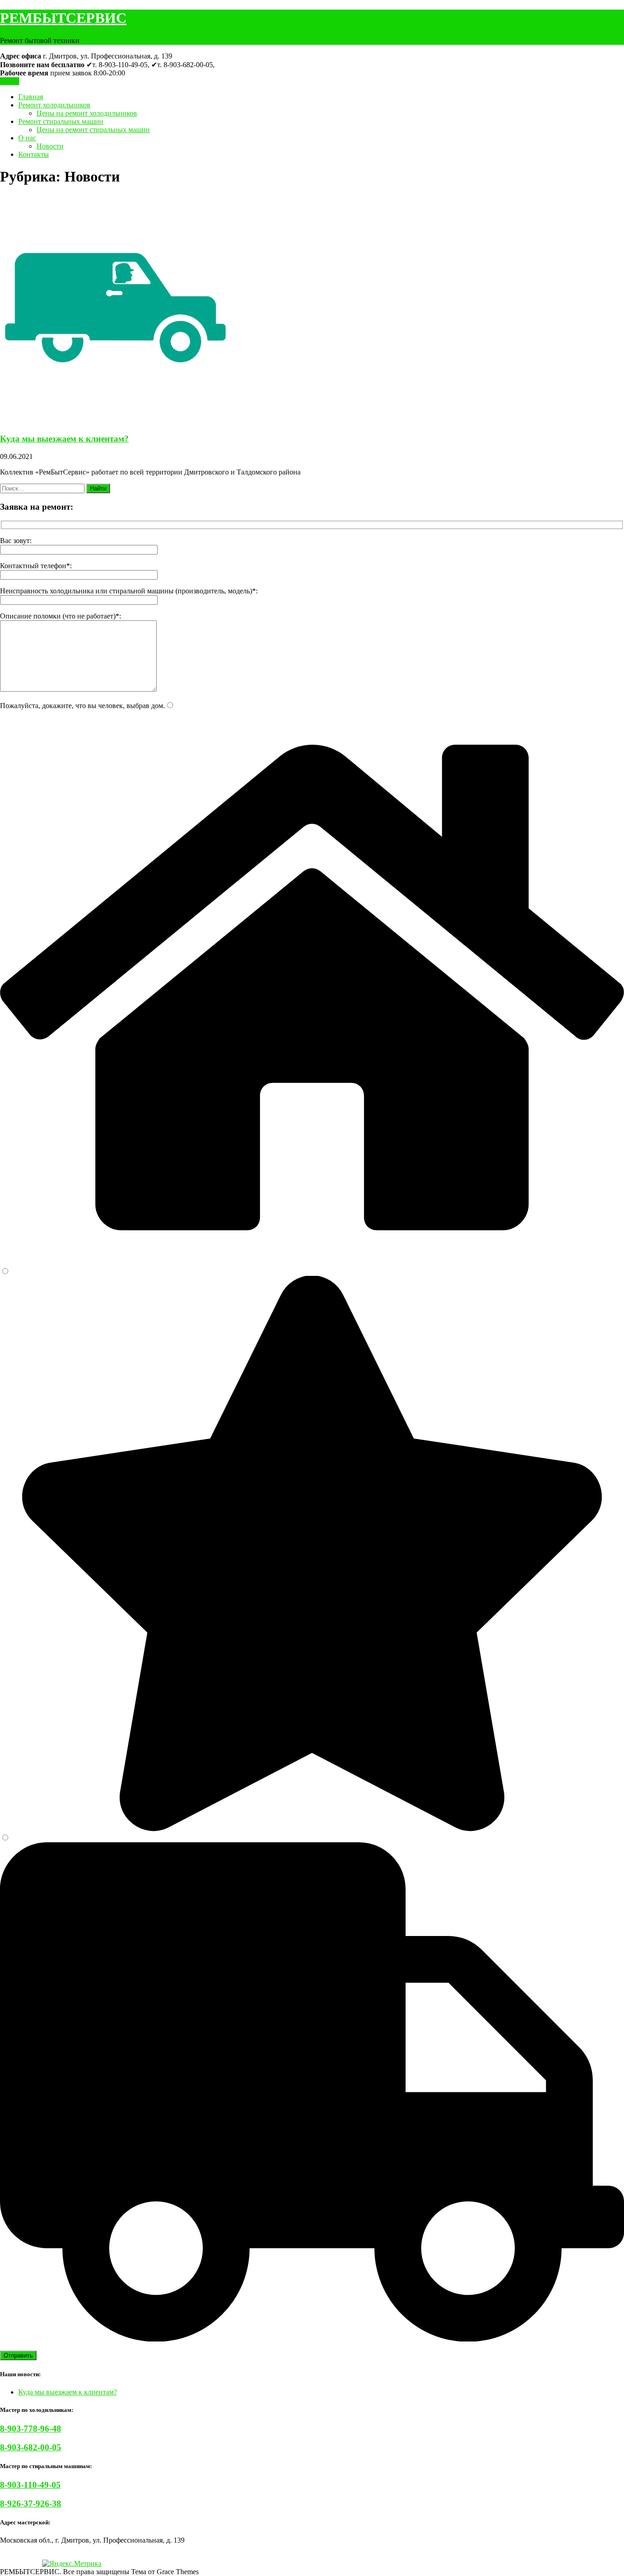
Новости (50, 146)
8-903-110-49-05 (30, 2485)
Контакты (34, 154)
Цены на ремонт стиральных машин (93, 130)
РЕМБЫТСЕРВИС (63, 18)
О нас (27, 138)
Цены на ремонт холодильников (87, 113)
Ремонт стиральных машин (61, 121)
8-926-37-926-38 (31, 2504)
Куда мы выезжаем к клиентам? (64, 439)
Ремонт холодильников (54, 105)
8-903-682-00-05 (31, 2447)
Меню (10, 81)
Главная (31, 97)
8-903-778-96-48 (31, 2429)
